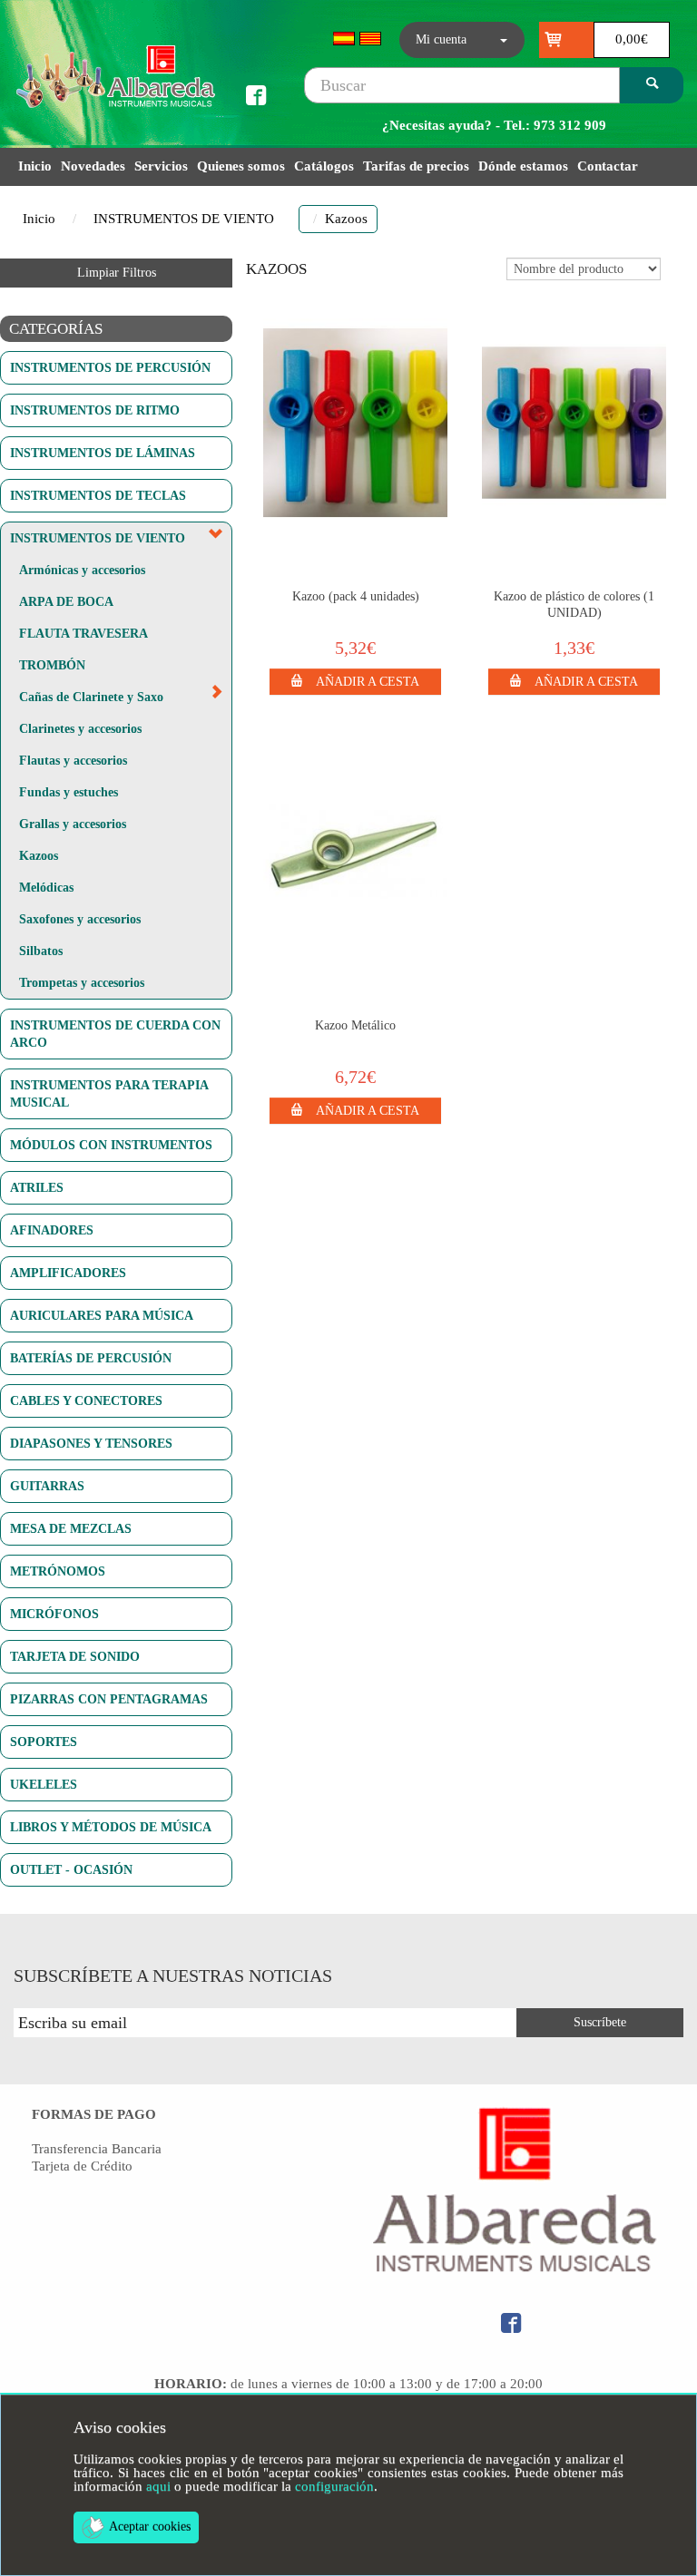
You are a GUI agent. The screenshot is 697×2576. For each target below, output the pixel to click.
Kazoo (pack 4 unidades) (356, 596)
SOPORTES (44, 1742)
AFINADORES (52, 1230)
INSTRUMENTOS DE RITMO (95, 410)
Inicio (35, 166)
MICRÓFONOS (54, 1614)
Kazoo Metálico (355, 1025)
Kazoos (39, 855)
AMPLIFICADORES (68, 1273)
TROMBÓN (52, 665)
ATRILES (37, 1187)
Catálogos (324, 166)
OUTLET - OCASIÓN (71, 1869)
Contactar (608, 166)
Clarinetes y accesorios (80, 728)
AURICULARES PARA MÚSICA (102, 1315)
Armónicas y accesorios (82, 570)
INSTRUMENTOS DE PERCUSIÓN (110, 367)
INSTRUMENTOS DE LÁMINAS (103, 453)
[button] (356, 680)
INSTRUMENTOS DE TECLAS (98, 495)
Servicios (161, 166)
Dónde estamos (523, 166)
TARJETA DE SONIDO (75, 1656)
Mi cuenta (441, 39)
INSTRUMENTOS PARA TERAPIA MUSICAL (109, 1093)
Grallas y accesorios (73, 824)
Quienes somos (241, 166)
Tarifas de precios (416, 166)
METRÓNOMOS (58, 1571)
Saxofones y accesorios (80, 919)
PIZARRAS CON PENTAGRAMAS (109, 1699)
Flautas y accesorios (73, 760)
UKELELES (44, 1784)
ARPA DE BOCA (66, 601)
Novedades (93, 166)
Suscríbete (600, 2022)
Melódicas (46, 887)
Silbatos (41, 951)
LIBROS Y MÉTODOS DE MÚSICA (111, 1827)
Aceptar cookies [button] (150, 2527)
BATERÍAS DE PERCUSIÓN (91, 1358)
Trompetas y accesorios (82, 982)
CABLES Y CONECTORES (86, 1400)
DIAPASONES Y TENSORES (91, 1443)
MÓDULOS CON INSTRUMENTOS (111, 1145)
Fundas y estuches (69, 792)
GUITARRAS (47, 1486)
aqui (158, 2486)
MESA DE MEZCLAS (71, 1528)
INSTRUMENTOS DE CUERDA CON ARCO (115, 1034)
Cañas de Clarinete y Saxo (91, 697)
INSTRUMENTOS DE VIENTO (184, 219)
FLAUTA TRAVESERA (83, 633)
